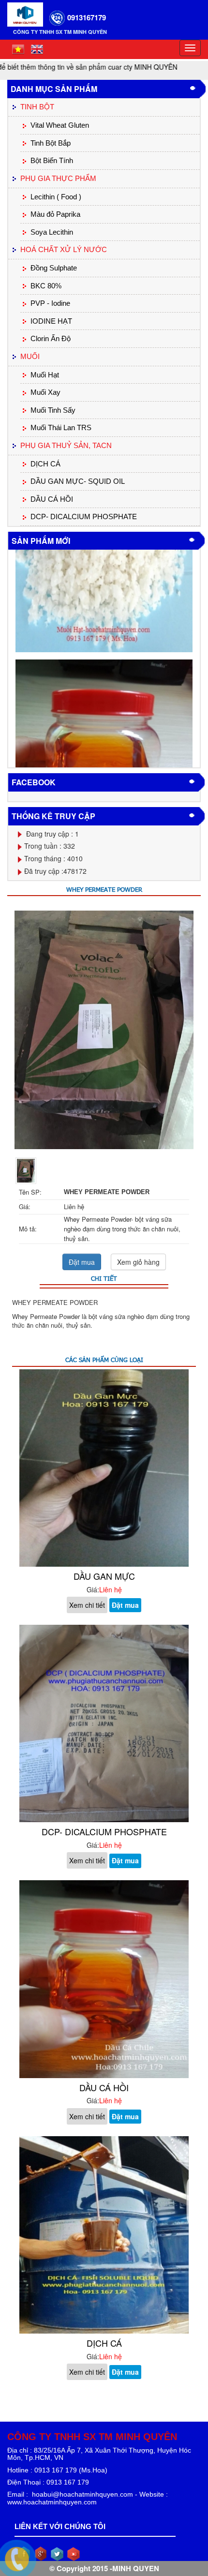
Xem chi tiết (87, 1605)
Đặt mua (82, 1262)
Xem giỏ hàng (138, 1262)
